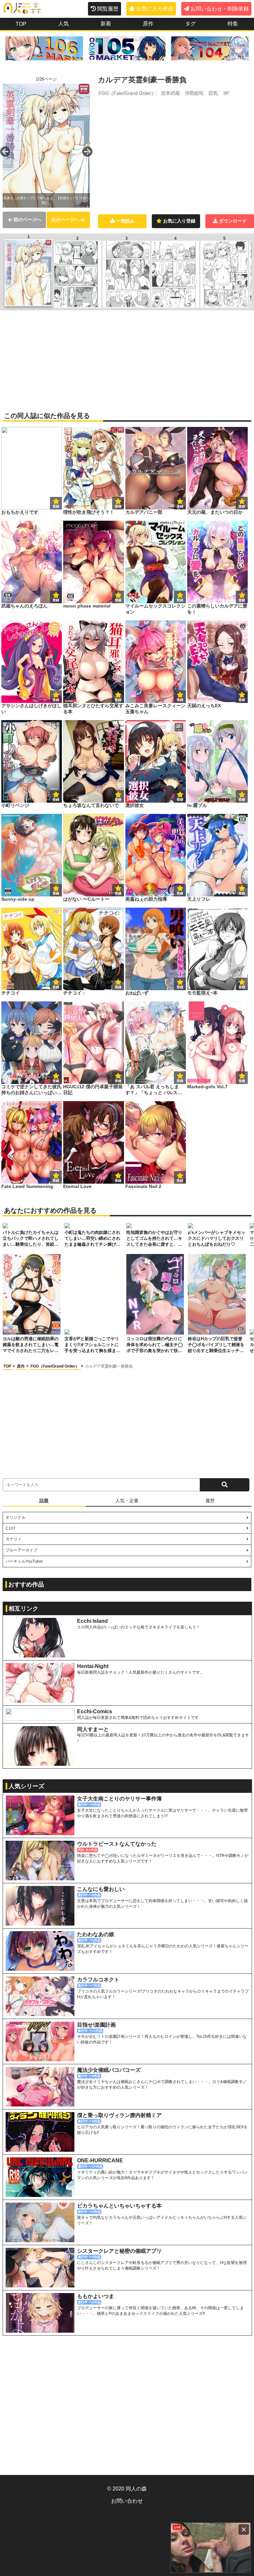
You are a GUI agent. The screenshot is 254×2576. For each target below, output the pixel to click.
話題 (44, 1501)
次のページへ (65, 220)
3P (226, 93)
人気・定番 (127, 1501)
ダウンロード (233, 221)
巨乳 (213, 93)
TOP (8, 1366)
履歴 (210, 1501)
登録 (118, 506)
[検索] (225, 1485)
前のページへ (27, 220)
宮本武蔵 (170, 93)
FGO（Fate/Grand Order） (127, 93)
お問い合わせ (127, 2501)
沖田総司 (194, 93)
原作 (21, 1366)
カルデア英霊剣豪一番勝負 (109, 1366)
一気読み (125, 221)
